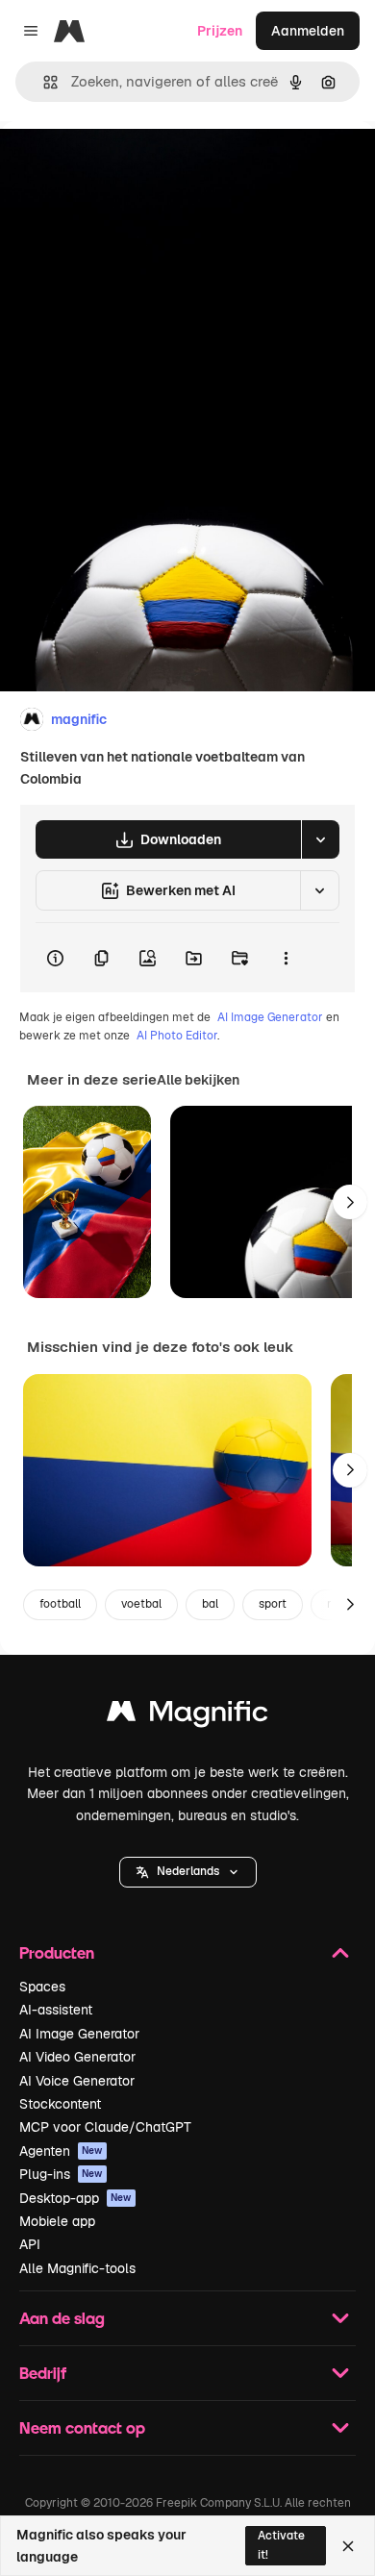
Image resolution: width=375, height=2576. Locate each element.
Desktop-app (75, 2198)
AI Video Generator (77, 2057)
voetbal (141, 1604)
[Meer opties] (286, 958)
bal (210, 1604)
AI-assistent (56, 2010)
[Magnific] (187, 1716)
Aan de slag (62, 2318)
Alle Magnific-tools (77, 2268)
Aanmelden (308, 31)
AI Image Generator (270, 1017)
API (30, 2244)
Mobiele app (57, 2221)
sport (273, 1604)
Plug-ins (61, 2174)
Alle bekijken (198, 1080)
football (60, 1604)
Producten (57, 1952)
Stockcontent (60, 2104)
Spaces (42, 1987)
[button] (188, 1872)
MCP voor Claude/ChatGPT (105, 2127)
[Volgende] (350, 1202)
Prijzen (220, 31)
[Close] (348, 2546)
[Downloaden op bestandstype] (320, 839)
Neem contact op (82, 2427)
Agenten (61, 2151)
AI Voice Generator (77, 2081)
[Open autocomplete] (43, 82)
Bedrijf (43, 2373)
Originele (126, 165)
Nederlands (188, 1871)
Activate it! (281, 2545)
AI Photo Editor (177, 1036)
